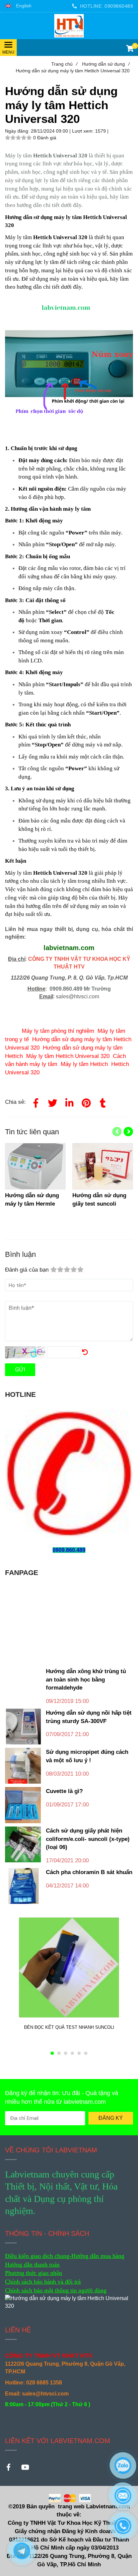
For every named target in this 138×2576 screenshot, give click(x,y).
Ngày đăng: (18, 131)
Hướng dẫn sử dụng (106, 64)
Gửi (20, 1370)
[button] (18, 6)
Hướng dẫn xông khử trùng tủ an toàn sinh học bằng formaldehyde (86, 1679)
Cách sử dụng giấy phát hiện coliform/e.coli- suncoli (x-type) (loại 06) (88, 1839)
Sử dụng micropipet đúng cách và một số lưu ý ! (87, 1756)
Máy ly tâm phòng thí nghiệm (58, 1031)
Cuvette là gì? (64, 1791)
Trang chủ (64, 64)
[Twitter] (53, 1102)
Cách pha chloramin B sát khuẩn (89, 1872)
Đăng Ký (111, 2118)
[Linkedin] (69, 1102)
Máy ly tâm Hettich (84, 1064)
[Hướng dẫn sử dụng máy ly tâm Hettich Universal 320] (69, 26)
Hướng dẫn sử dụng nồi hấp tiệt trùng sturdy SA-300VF (89, 1717)
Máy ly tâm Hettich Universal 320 (68, 1056)
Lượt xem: (84, 131)
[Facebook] (36, 1102)
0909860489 (119, 6)
